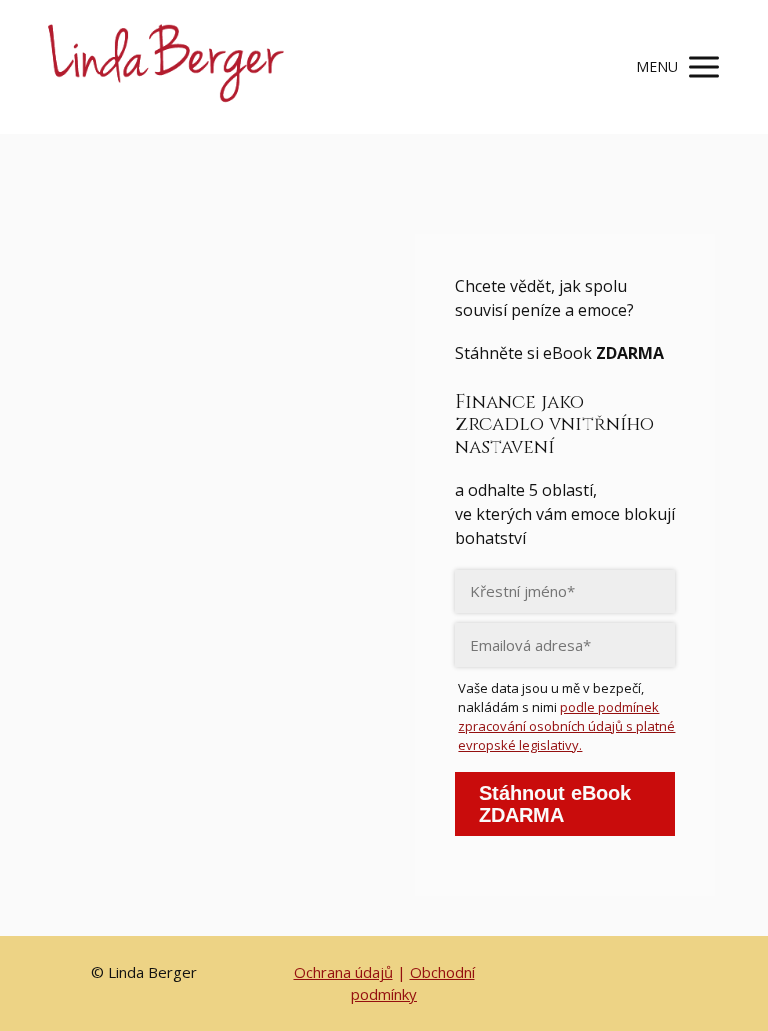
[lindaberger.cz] (163, 67)
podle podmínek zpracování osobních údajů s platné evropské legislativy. (566, 726)
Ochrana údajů (343, 972)
